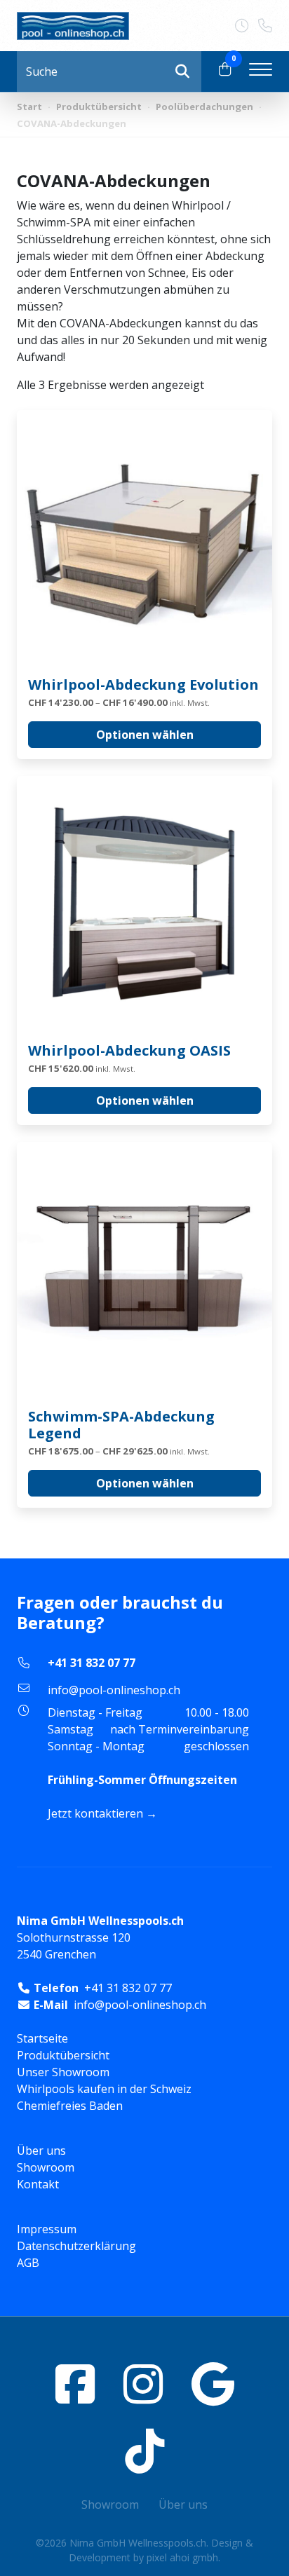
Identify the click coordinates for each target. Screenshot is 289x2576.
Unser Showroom (63, 2072)
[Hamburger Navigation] (261, 71)
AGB (28, 2263)
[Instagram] (143, 2384)
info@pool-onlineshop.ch (114, 1690)
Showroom (46, 2167)
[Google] (213, 2384)
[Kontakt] (247, 26)
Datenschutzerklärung (76, 2246)
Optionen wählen (145, 735)
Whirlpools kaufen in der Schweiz (104, 2089)
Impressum (47, 2229)
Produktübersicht (99, 107)
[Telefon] (265, 26)
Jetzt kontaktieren (95, 1813)
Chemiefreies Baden (70, 2106)
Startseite (42, 2038)
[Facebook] (75, 2384)
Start (29, 107)
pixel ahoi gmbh (182, 2557)
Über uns (41, 2151)
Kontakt (38, 2184)
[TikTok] (144, 2451)
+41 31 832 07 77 (92, 1663)
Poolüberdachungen (204, 107)
